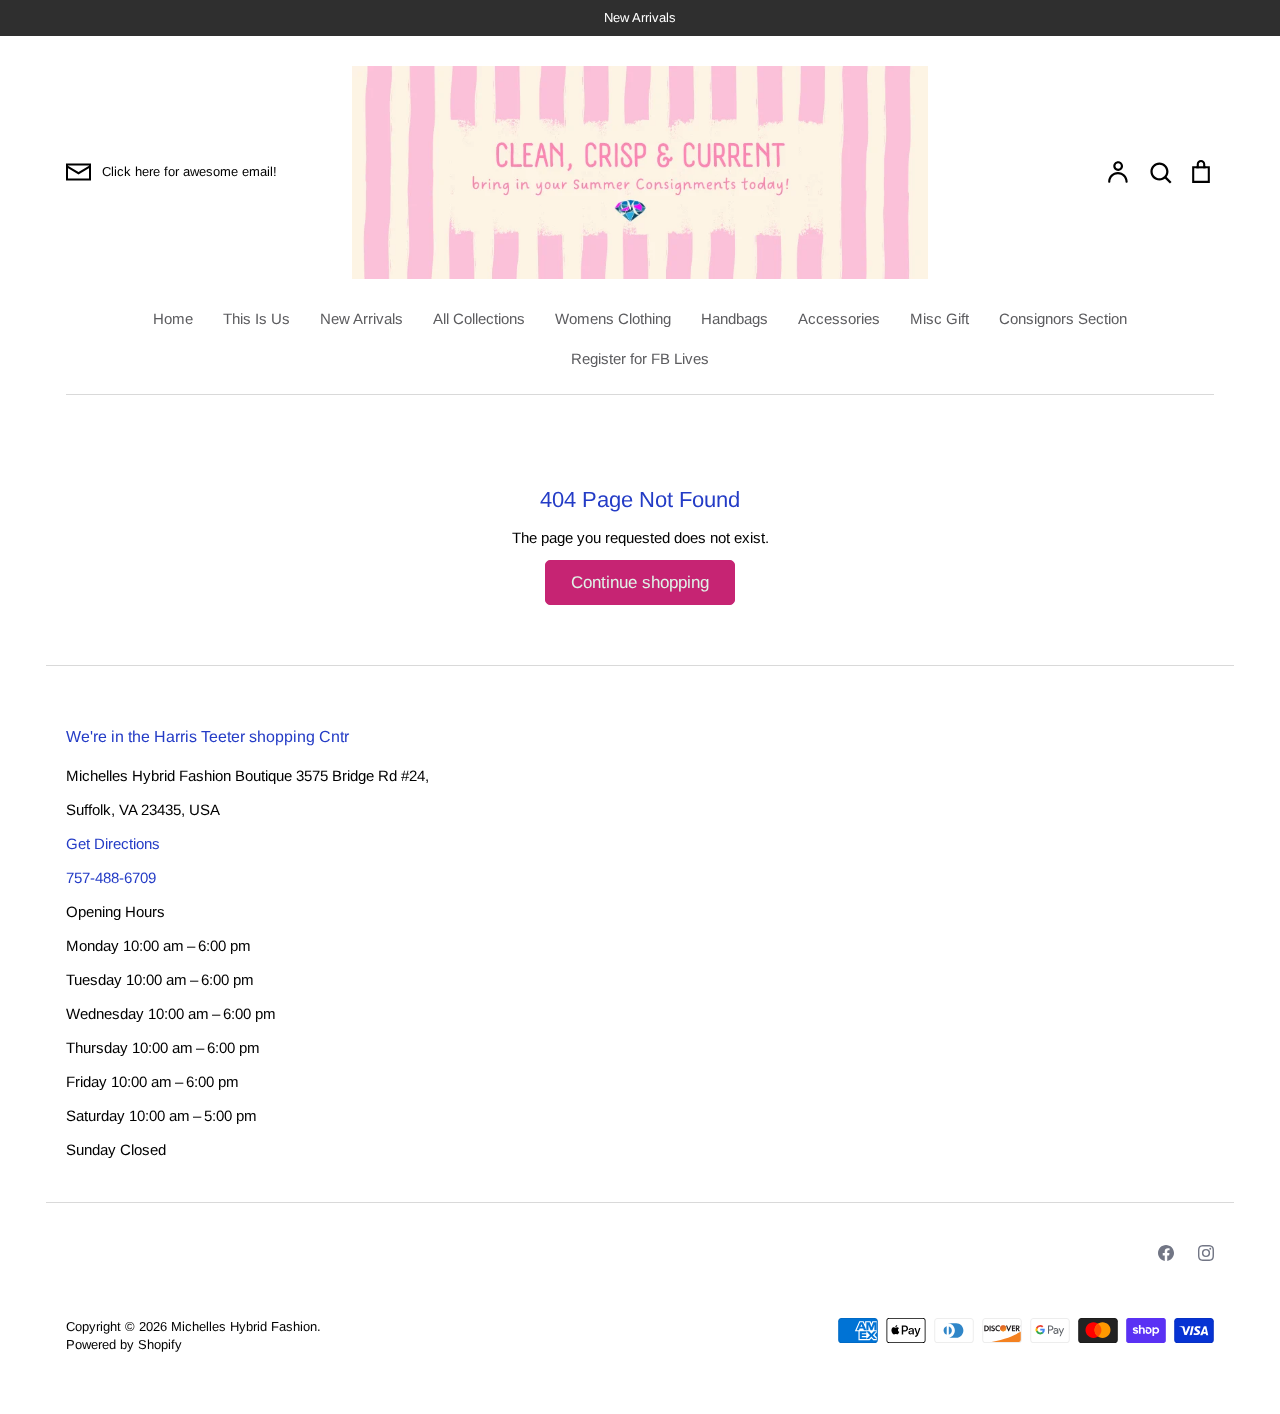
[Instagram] (1206, 1253)
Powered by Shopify (124, 1344)
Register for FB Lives (640, 358)
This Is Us (256, 318)
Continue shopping (640, 582)
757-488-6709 (111, 877)
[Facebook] (1166, 1253)
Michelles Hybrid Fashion (244, 1326)
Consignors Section (1063, 318)
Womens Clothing (613, 318)
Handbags (734, 318)
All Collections (479, 318)
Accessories (839, 318)
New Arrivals (361, 318)
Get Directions (113, 843)
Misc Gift (939, 318)
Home (173, 318)
